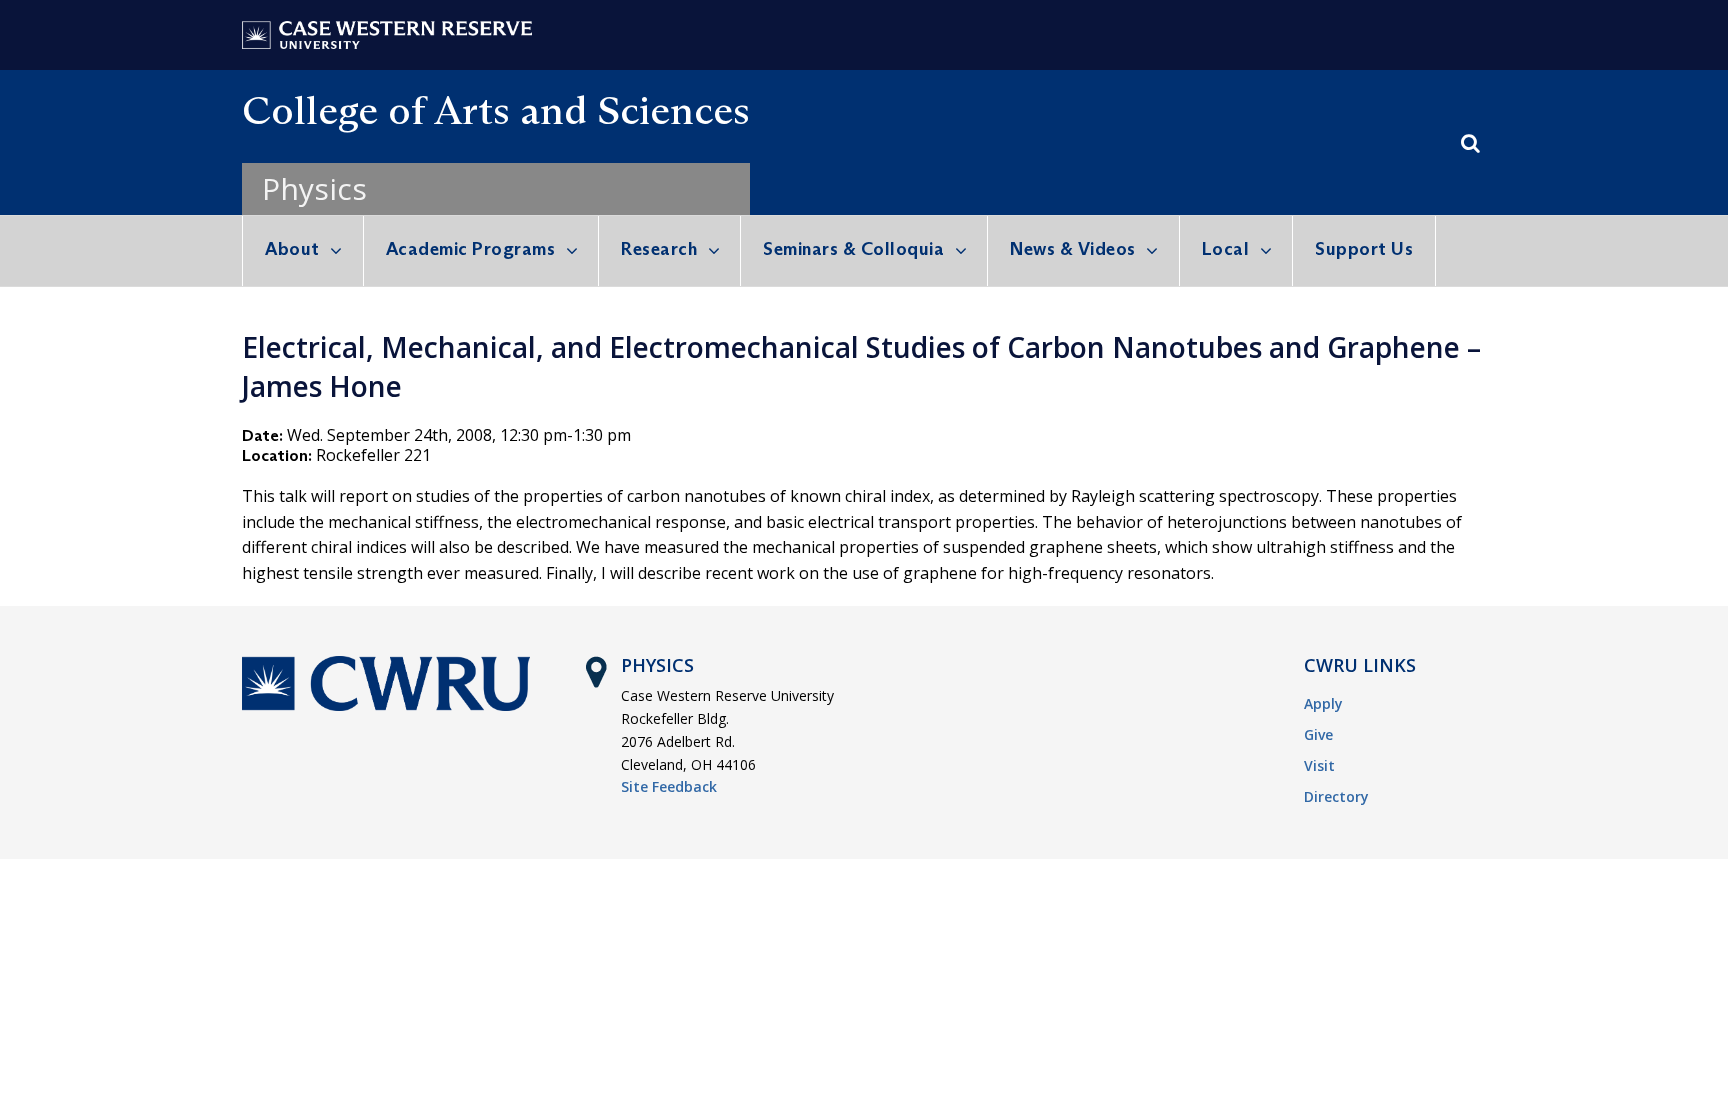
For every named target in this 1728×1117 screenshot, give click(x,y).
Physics (314, 188)
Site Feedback (669, 786)
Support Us (1364, 249)
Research (659, 249)
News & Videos (1073, 249)
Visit (1319, 765)
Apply (1323, 703)
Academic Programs (471, 249)
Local (1226, 249)
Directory (1336, 796)
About (292, 249)
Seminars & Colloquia (853, 249)
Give (1318, 734)
